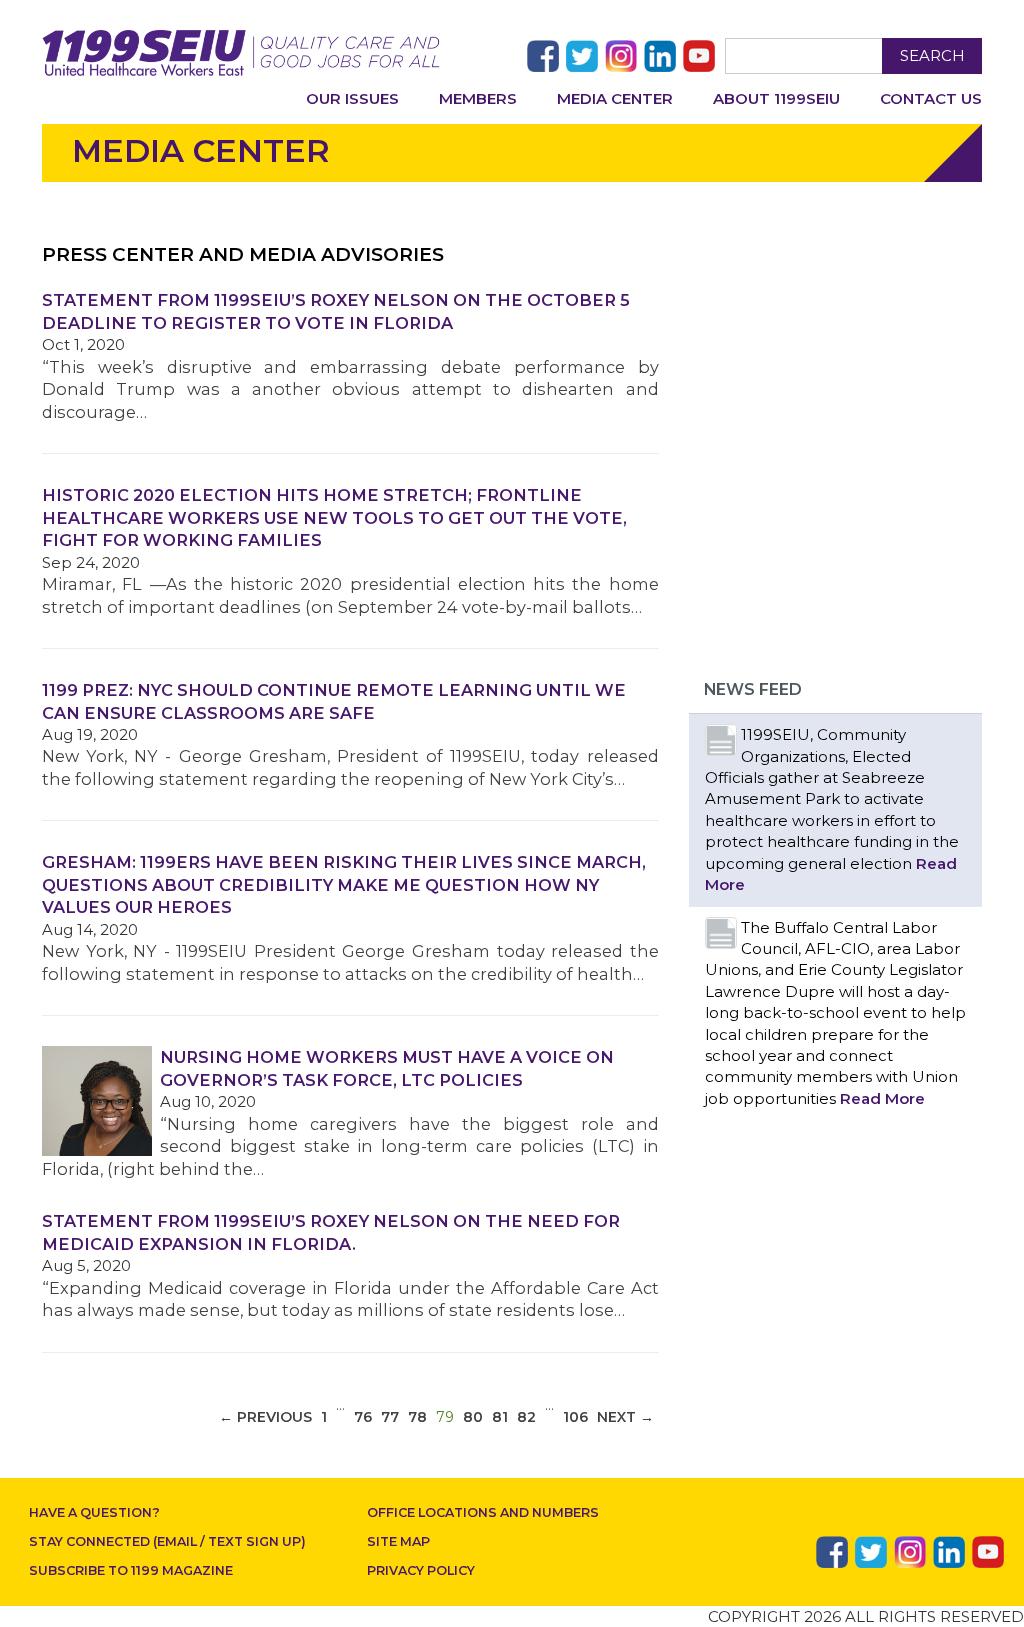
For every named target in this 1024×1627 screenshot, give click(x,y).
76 (363, 1417)
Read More (882, 1098)
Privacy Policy (421, 1570)
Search (932, 55)
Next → (625, 1417)
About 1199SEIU (776, 98)
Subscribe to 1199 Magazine (131, 1570)
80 (473, 1417)
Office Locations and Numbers (483, 1512)
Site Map (398, 1541)
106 (575, 1417)
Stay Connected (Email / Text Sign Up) (167, 1541)
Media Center (615, 98)
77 (390, 1417)
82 (526, 1417)
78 (417, 1417)
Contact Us (931, 98)
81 (500, 1417)
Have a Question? (94, 1512)
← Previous (265, 1417)
